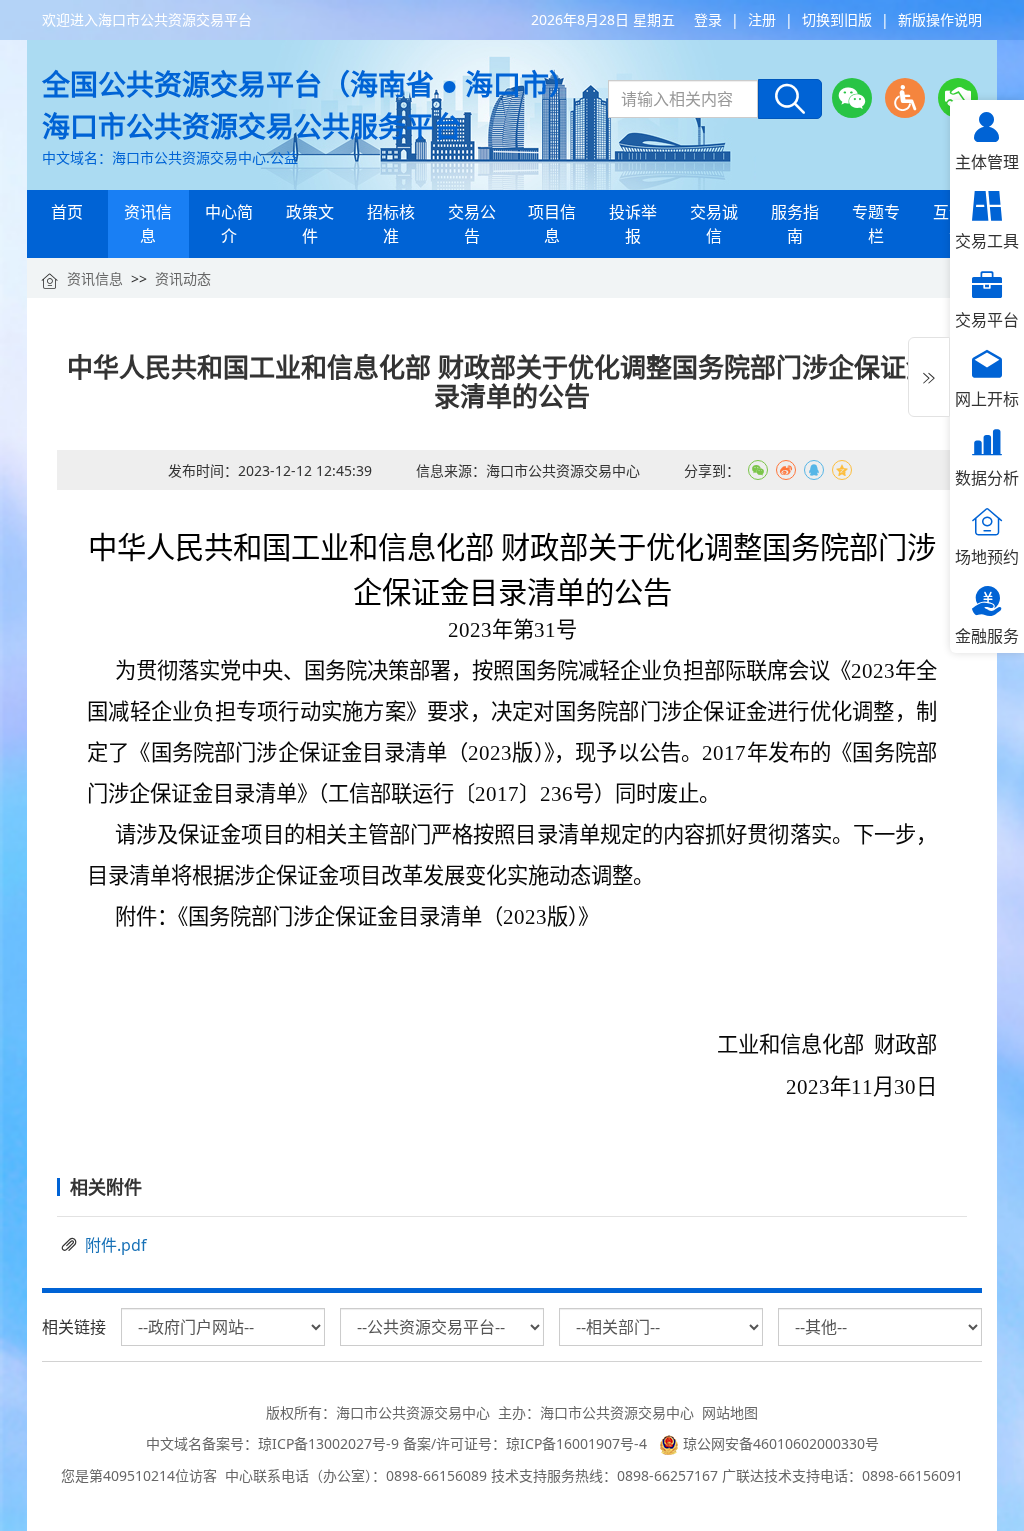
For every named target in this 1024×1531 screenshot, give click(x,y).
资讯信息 (95, 278)
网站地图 (730, 1412)
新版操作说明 (940, 19)
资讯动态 (183, 278)
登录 (708, 19)
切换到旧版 (837, 19)
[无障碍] (905, 98)
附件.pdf (116, 1245)
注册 (762, 19)
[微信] (852, 98)
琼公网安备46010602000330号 (779, 1443)
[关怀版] (958, 98)
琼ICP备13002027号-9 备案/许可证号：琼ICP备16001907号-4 (456, 1443)
